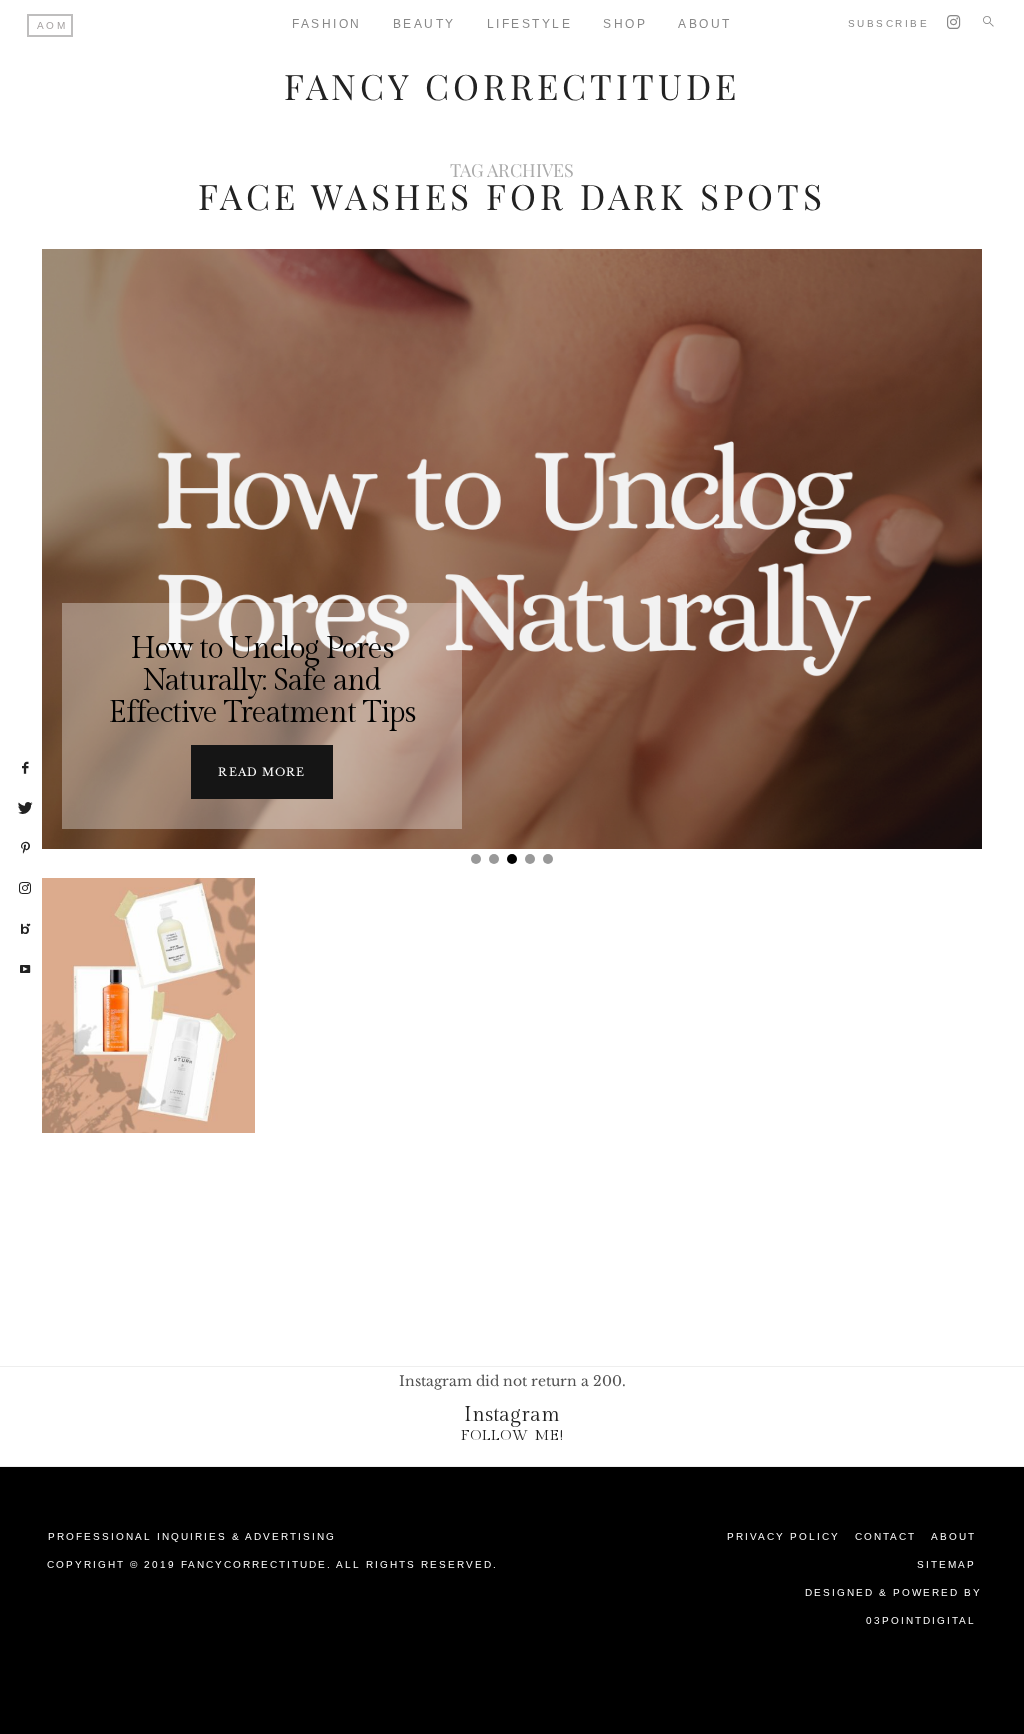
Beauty (424, 24)
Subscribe (889, 23)
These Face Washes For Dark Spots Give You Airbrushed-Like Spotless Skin (148, 1081)
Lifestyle (530, 24)
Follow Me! (512, 1435)
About (953, 1536)
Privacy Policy (783, 1536)
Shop (625, 24)
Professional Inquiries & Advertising (192, 1536)
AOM (52, 25)
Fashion (327, 24)
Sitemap (946, 1564)
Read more (261, 772)
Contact (885, 1536)
